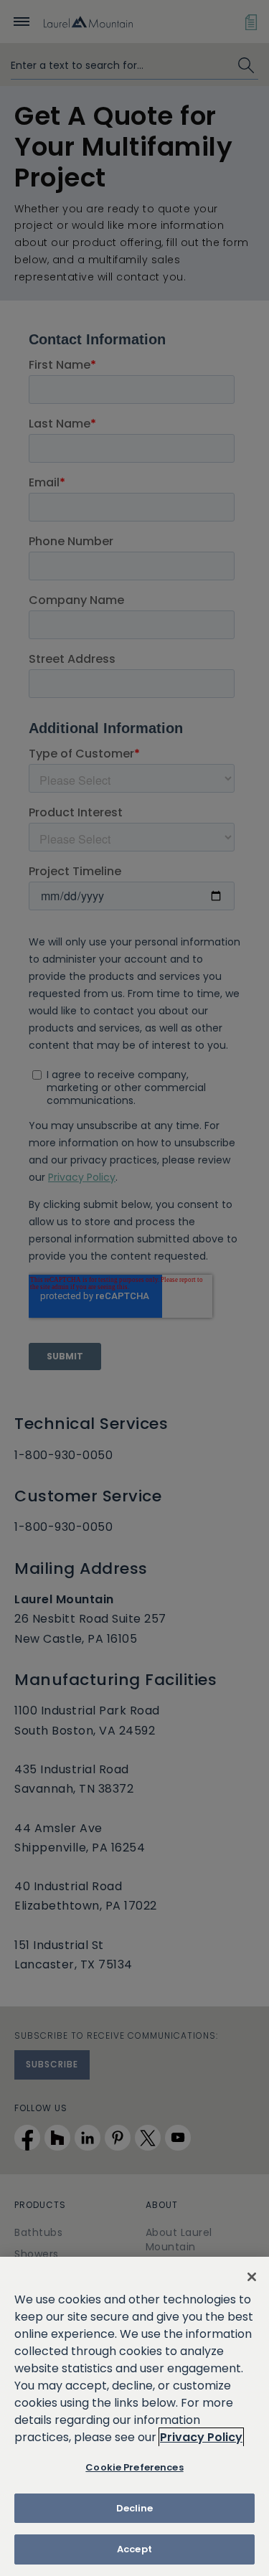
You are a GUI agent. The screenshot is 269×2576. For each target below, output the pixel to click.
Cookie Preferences (134, 2467)
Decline (135, 2508)
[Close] (252, 2277)
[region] (134, 2416)
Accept (134, 2549)
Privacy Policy (201, 2437)
